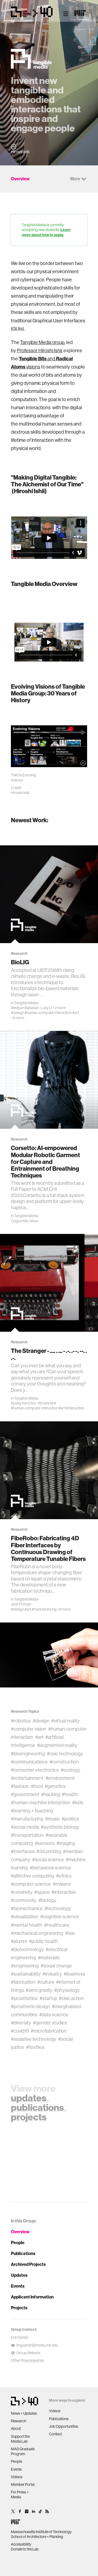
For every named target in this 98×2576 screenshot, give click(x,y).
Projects (19, 2308)
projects (29, 2117)
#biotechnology (27, 1950)
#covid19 (20, 2031)
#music (53, 1819)
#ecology (71, 1770)
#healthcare (57, 1925)
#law (70, 1933)
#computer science (31, 1884)
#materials (49, 1958)
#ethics (64, 1876)
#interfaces (23, 1851)
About (16, 2429)
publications (37, 2108)
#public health (43, 1941)
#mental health (27, 1925)
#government (25, 1794)
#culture (46, 1982)
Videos (17, 2477)
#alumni (19, 1941)
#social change (56, 1966)
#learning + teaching (32, 1811)
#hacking (51, 1794)
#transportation (27, 1835)
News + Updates (24, 2413)
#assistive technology (34, 2039)
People (18, 2243)
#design (17, 1013)
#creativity (22, 1892)
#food (37, 1786)
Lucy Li (46, 1008)
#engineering (25, 1966)
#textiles (35, 2047)
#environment (60, 1778)
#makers (62, 1884)
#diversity (21, 2023)
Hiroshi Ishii (47, 1403)
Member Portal (23, 2484)
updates (29, 2098)
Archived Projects (28, 2264)
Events (18, 2286)
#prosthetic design (30, 2007)
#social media (25, 1827)
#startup (48, 1998)
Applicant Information (32, 2297)
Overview (20, 2232)
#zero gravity (39, 1990)
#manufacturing (44, 1609)
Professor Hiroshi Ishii (39, 351)
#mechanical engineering (37, 1933)
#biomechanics (27, 1909)
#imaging (66, 1843)
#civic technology (65, 1754)
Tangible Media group (42, 342)
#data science (54, 2015)
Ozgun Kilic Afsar (25, 1221)
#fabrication (23, 1982)
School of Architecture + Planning (37, 2537)
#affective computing (33, 1876)
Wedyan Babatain (25, 1008)
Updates (19, 2275)
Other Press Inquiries (27, 2360)
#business (74, 1974)
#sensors (45, 1843)
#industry (52, 1974)
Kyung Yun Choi (23, 1403)
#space (42, 1892)
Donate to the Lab (25, 2549)
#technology (58, 1909)
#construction (64, 1762)
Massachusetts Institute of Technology (41, 2532)
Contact (55, 2434)
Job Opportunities (64, 2426)
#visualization (25, 1917)
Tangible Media (26, 1003)
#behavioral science (50, 1868)
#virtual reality (65, 1721)
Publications (23, 2254)
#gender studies (50, 2023)
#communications (29, 1762)
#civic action (71, 1998)
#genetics (55, 1786)
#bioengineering (28, 1754)
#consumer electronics (35, 1770)
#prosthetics (24, 1998)
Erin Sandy (20, 2337)
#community (24, 1900)
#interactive (75, 1408)
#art (75, 1013)
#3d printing (49, 1851)
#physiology (67, 1990)
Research (19, 2421)
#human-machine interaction (41, 1803)
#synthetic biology (60, 1827)
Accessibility (21, 2544)
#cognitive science (60, 1917)
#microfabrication (49, 2031)
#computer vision (29, 1729)
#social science (48, 1860)
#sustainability (26, 1974)
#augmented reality (57, 1745)
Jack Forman (21, 1604)
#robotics (21, 1721)
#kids (78, 1803)
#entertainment (27, 1778)
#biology (47, 1900)
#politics (70, 1819)
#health (70, 1794)
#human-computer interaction (48, 1013)
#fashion (20, 1786)
